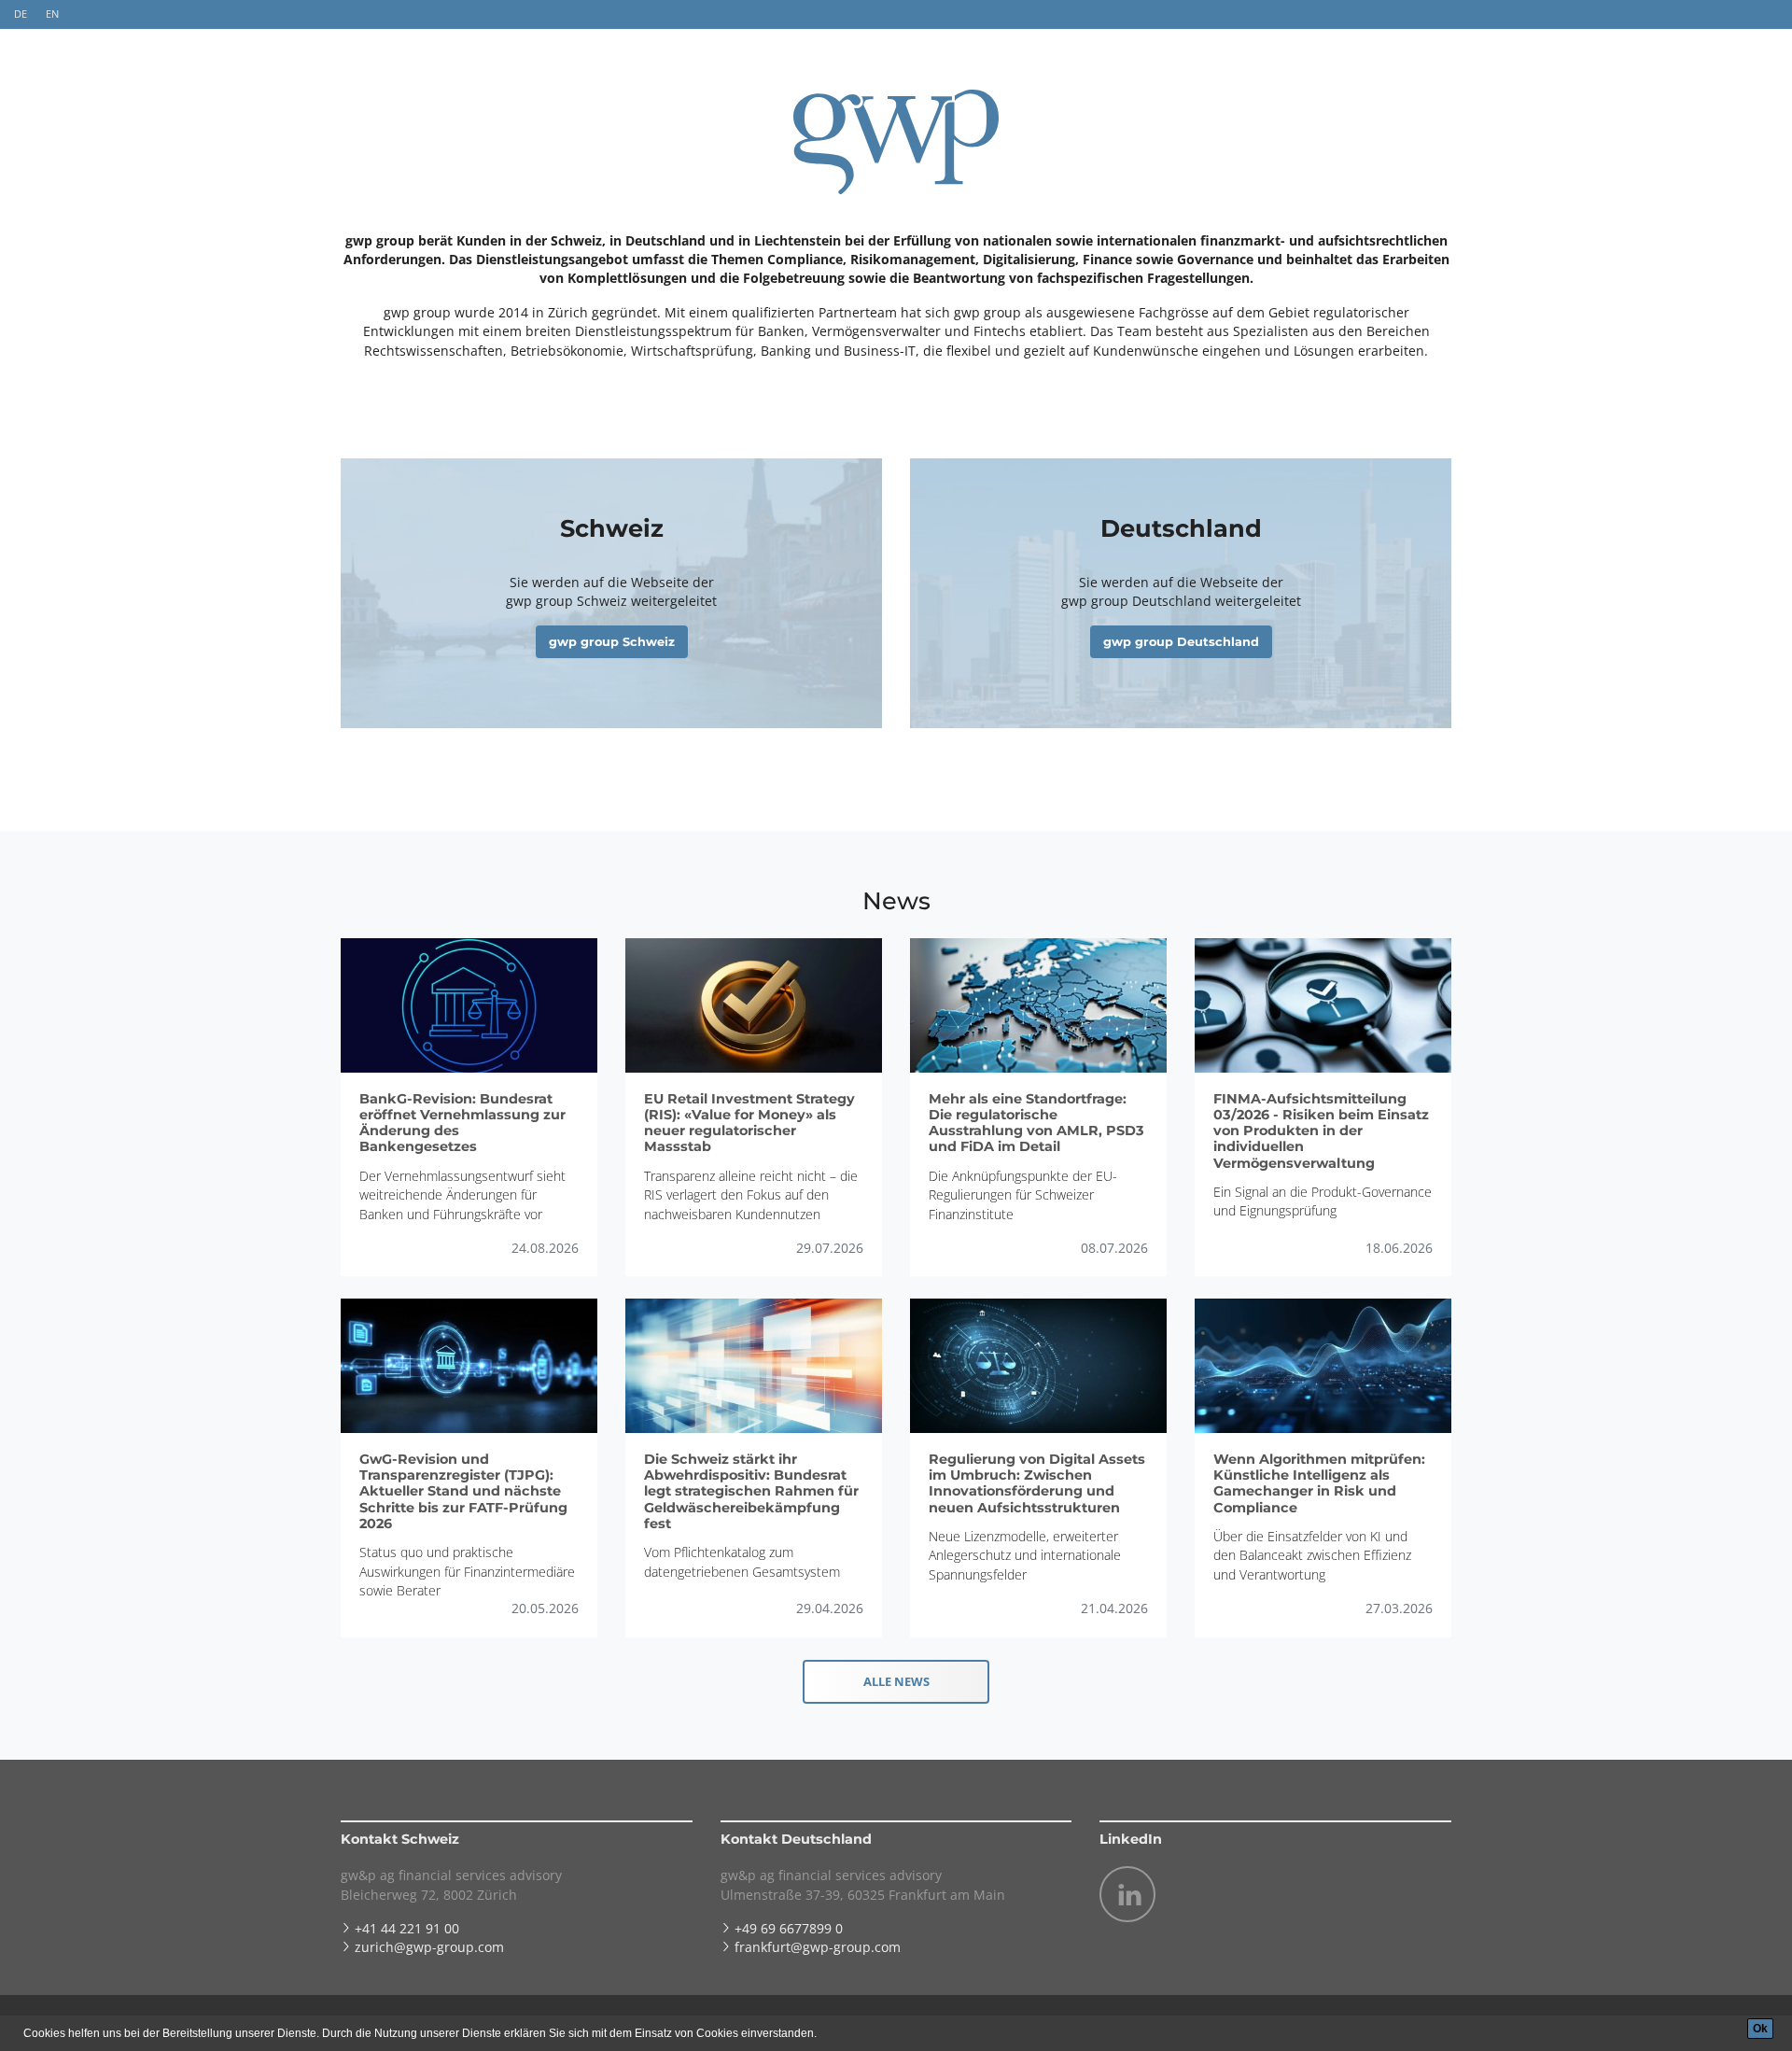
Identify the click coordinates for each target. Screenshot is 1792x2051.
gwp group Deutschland (1181, 642)
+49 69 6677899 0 (789, 1928)
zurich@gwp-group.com (429, 1947)
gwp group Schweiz (612, 642)
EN (52, 14)
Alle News (896, 1681)
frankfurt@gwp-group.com (818, 1947)
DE (21, 14)
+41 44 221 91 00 (407, 1928)
